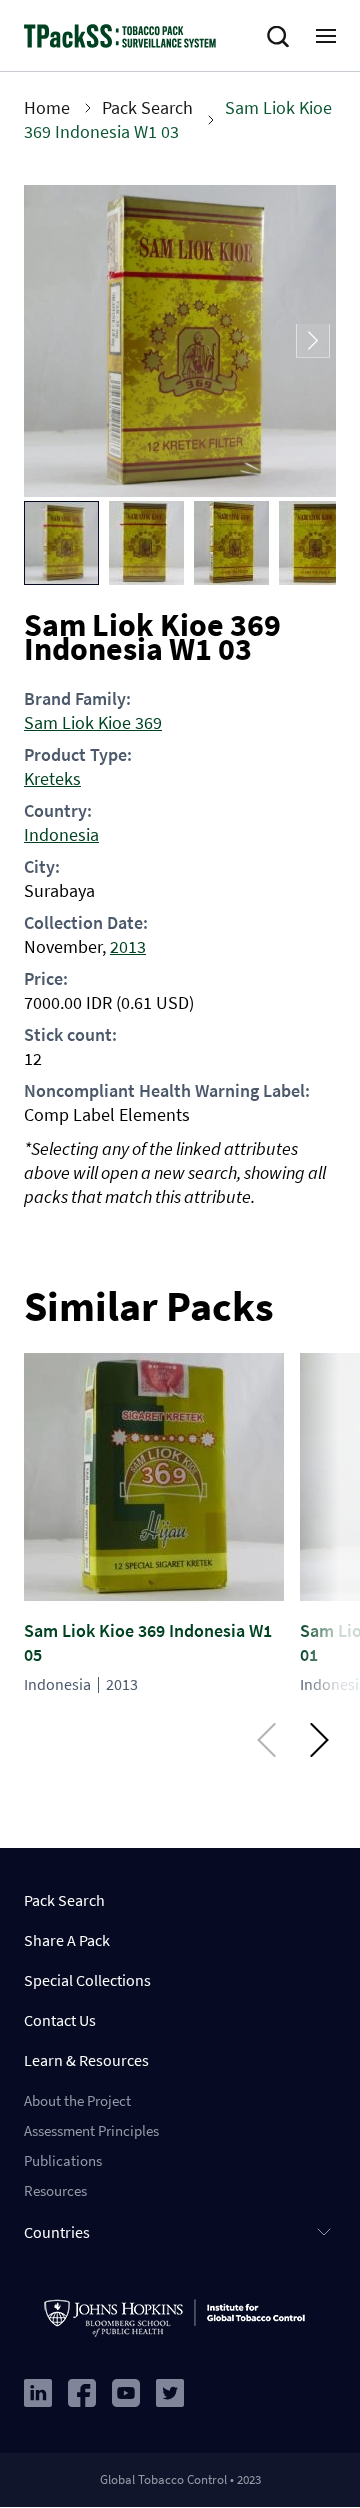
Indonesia (61, 834)
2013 (128, 946)
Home (47, 107)
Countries (57, 2232)
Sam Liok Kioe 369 (93, 722)
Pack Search (147, 107)
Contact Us (60, 2020)
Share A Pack (67, 1940)
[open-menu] (326, 36)
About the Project (77, 2100)
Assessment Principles (91, 2130)
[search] (282, 37)
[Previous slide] (47, 341)
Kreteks (52, 778)
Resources (55, 2190)
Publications (63, 2160)
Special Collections (87, 1980)
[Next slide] (313, 341)
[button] (61, 543)
